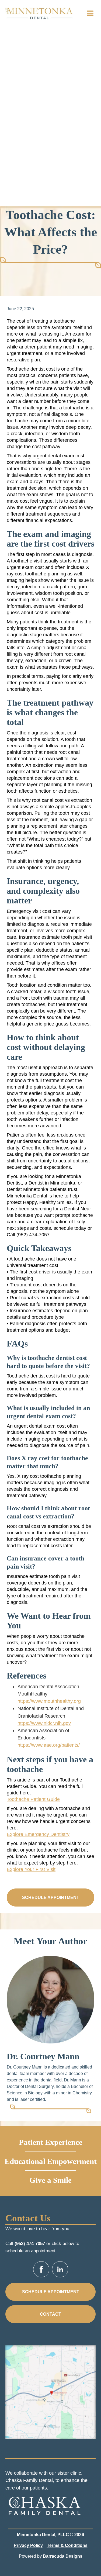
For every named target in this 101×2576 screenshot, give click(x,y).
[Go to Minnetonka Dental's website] (44, 2504)
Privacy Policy (28, 2545)
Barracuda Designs (63, 2556)
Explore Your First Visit (31, 1869)
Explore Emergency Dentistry (38, 1834)
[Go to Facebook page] (41, 2269)
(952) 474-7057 (30, 2244)
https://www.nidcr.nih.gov (44, 1723)
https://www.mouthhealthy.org (49, 1701)
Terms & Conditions (67, 2545)
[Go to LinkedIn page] (60, 2269)
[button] (90, 13)
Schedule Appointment (51, 1898)
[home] (39, 13)
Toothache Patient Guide (33, 1799)
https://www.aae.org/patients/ (49, 1745)
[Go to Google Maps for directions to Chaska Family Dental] (50, 2392)
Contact (50, 2314)
